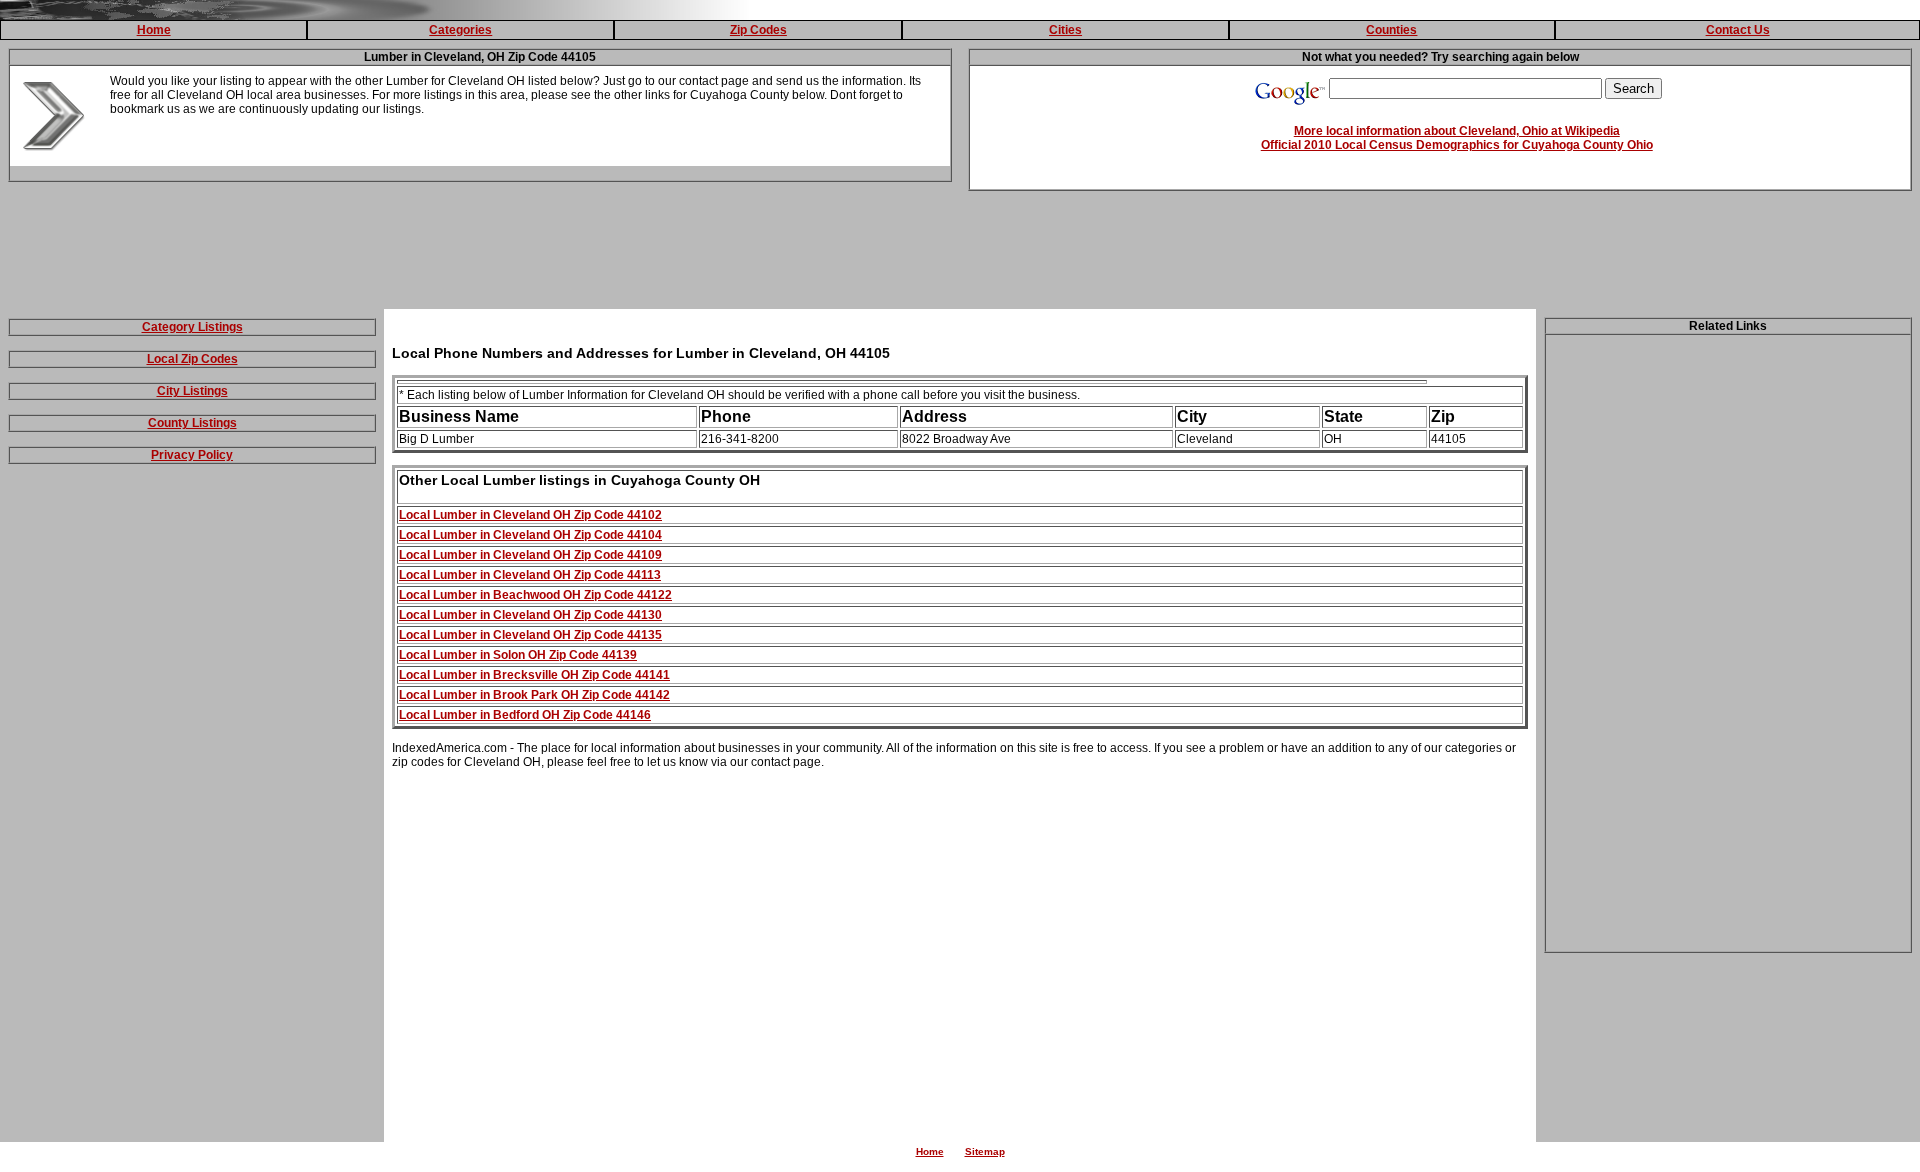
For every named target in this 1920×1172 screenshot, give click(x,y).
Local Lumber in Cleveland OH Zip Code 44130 (530, 615)
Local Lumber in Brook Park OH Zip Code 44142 (534, 695)
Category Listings (192, 327)
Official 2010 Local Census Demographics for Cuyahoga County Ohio (1457, 145)
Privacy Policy (192, 455)
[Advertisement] (960, 254)
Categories (460, 30)
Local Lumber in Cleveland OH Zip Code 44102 (530, 515)
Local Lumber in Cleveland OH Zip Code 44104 (530, 535)
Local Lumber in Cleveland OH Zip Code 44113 (530, 575)
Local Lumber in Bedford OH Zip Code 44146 (525, 715)
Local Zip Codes (192, 359)
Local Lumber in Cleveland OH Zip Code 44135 (530, 635)
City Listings (192, 391)
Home (154, 30)
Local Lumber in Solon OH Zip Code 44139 (518, 655)
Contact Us (1738, 30)
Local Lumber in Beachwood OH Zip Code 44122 (535, 595)
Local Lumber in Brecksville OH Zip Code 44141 (534, 675)
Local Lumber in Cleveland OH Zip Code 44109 (530, 555)
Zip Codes (758, 30)
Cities (1065, 30)
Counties (1391, 30)
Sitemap (985, 1151)
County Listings (192, 423)
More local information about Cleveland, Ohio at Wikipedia (1457, 131)
